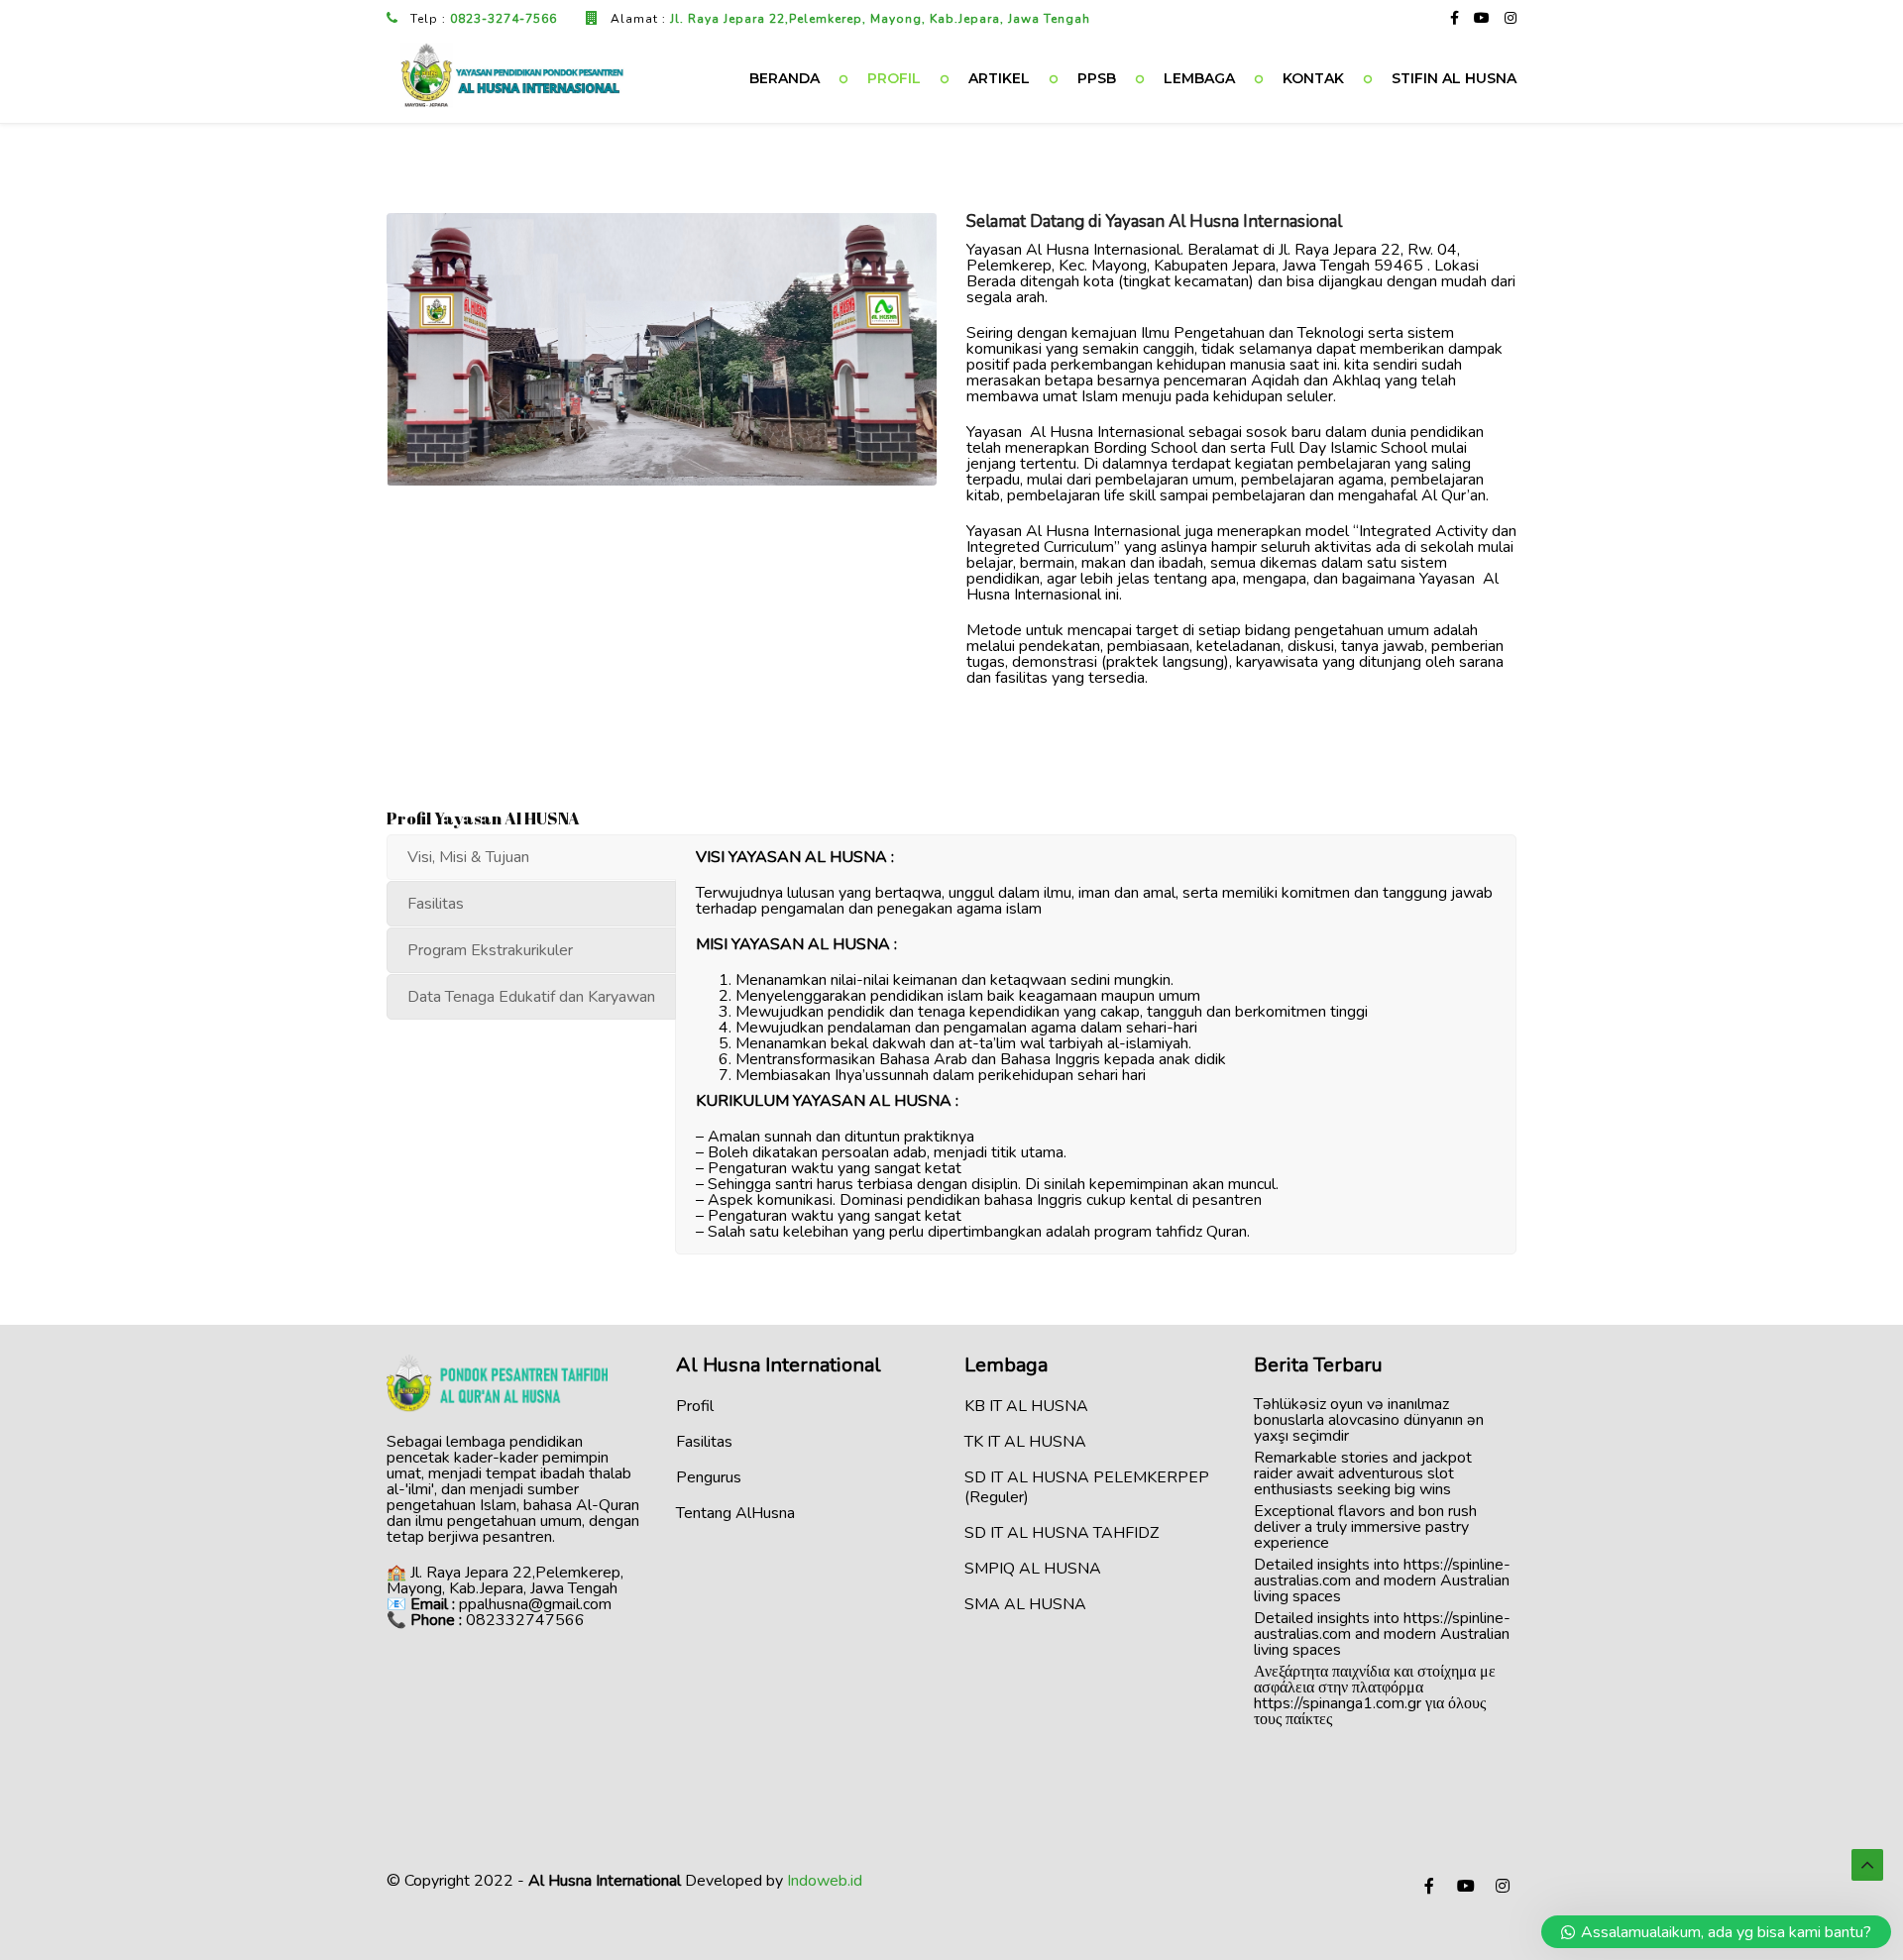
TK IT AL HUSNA (1025, 1442)
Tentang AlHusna (735, 1513)
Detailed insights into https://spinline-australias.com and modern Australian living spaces (1382, 1580)
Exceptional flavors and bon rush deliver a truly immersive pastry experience (1365, 1527)
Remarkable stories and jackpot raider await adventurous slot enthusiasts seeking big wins (1363, 1473)
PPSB (1097, 78)
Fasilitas (704, 1442)
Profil (894, 78)
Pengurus (709, 1477)
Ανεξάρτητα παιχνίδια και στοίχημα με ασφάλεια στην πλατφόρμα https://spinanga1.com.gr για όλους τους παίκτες (1375, 1695)
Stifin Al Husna (1454, 78)
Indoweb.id (825, 1881)
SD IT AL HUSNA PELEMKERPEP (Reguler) (1087, 1487)
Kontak (1313, 78)
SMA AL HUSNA (1025, 1604)
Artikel (999, 78)
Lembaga (1199, 78)
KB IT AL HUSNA (1026, 1406)
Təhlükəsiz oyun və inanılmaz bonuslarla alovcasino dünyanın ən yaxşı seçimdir (1369, 1420)
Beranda (784, 78)
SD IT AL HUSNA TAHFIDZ (1062, 1533)
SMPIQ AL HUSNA (1033, 1569)
